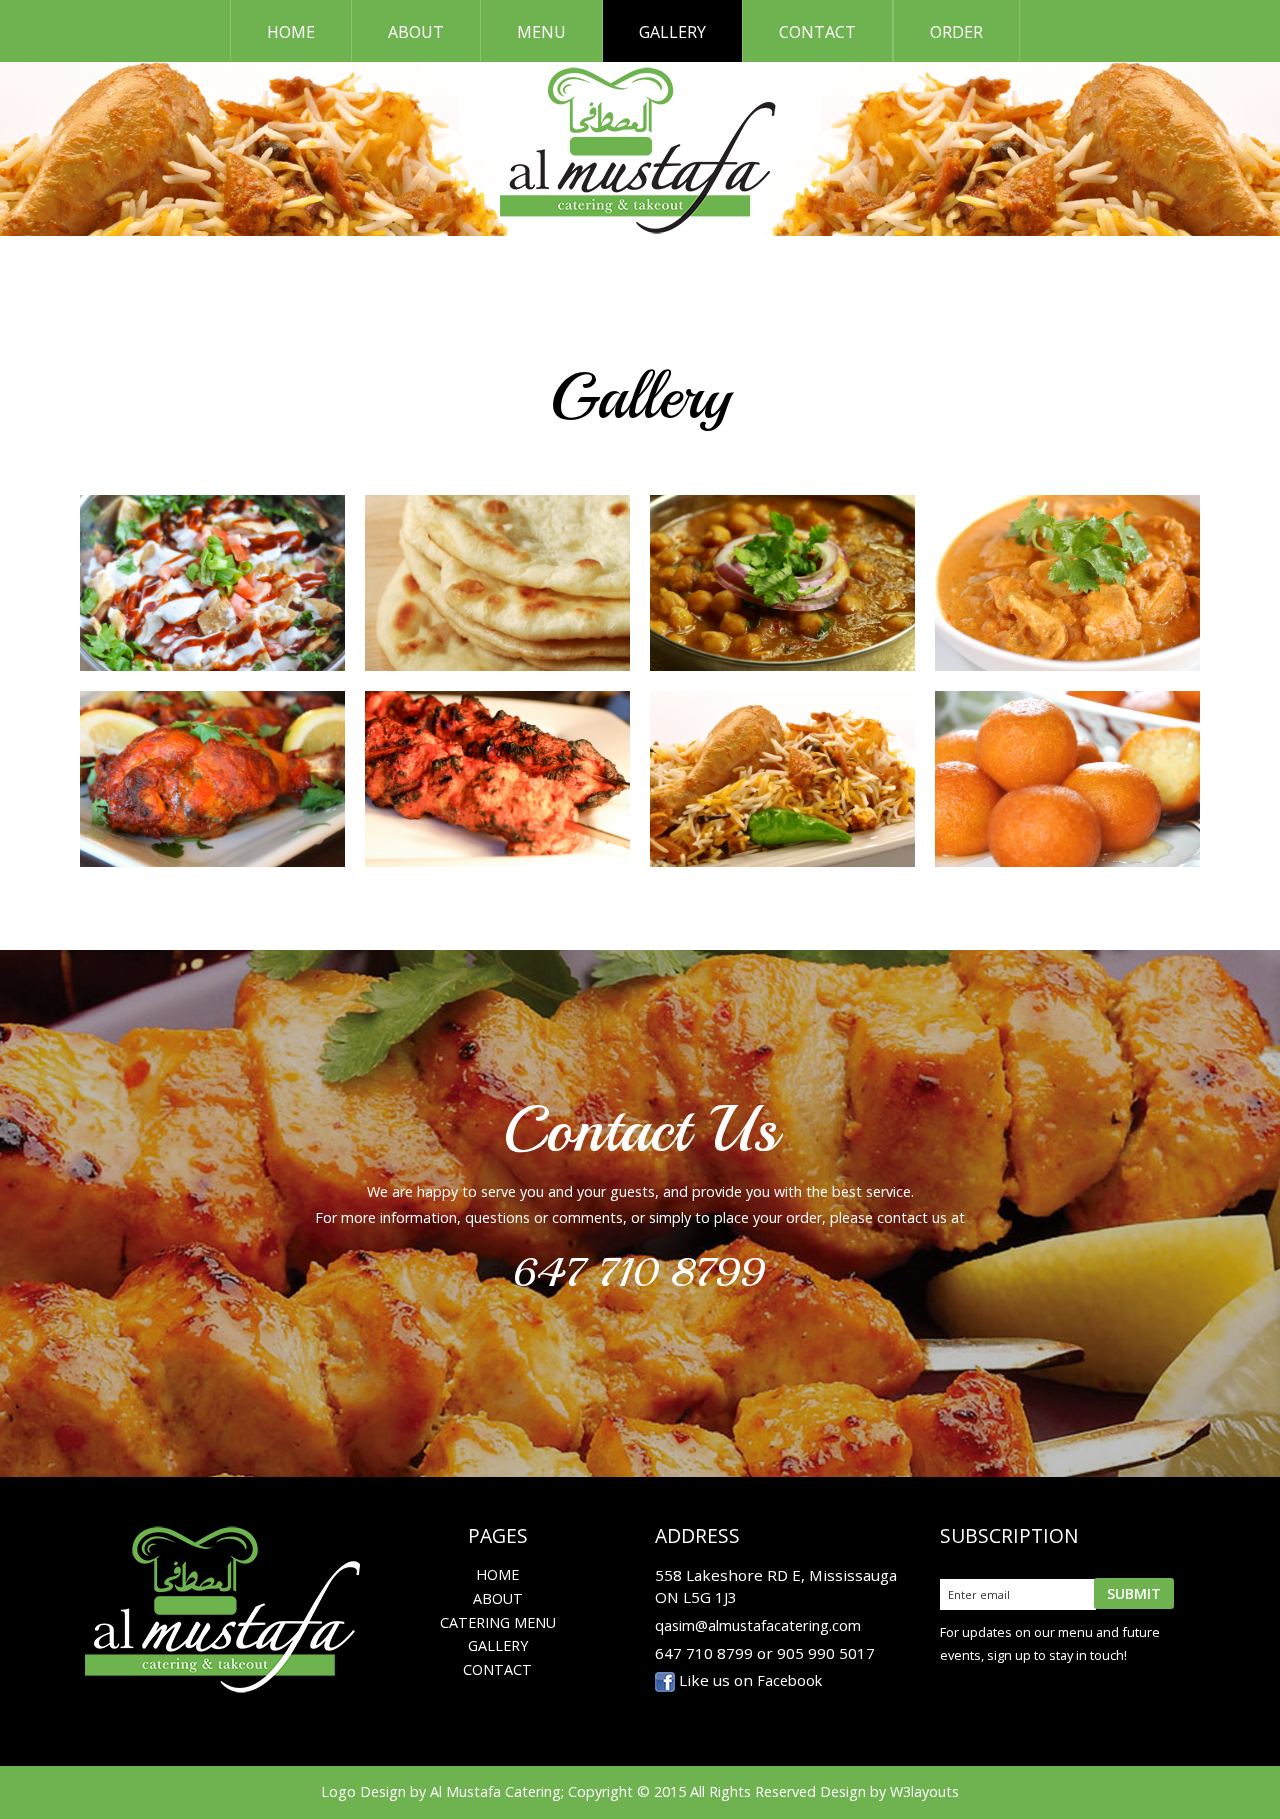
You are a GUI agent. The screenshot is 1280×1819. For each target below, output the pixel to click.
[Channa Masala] (782, 583)
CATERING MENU (498, 1622)
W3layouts (924, 1791)
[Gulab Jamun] (1067, 779)
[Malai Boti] (497, 779)
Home (291, 32)
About (416, 32)
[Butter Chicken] (1067, 583)
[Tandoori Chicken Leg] (212, 779)
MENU (541, 32)
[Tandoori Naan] (497, 583)
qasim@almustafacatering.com (758, 1625)
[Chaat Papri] (212, 583)
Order (956, 32)
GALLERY (498, 1645)
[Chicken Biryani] (782, 779)
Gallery (672, 32)
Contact (817, 32)
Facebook (789, 1680)
